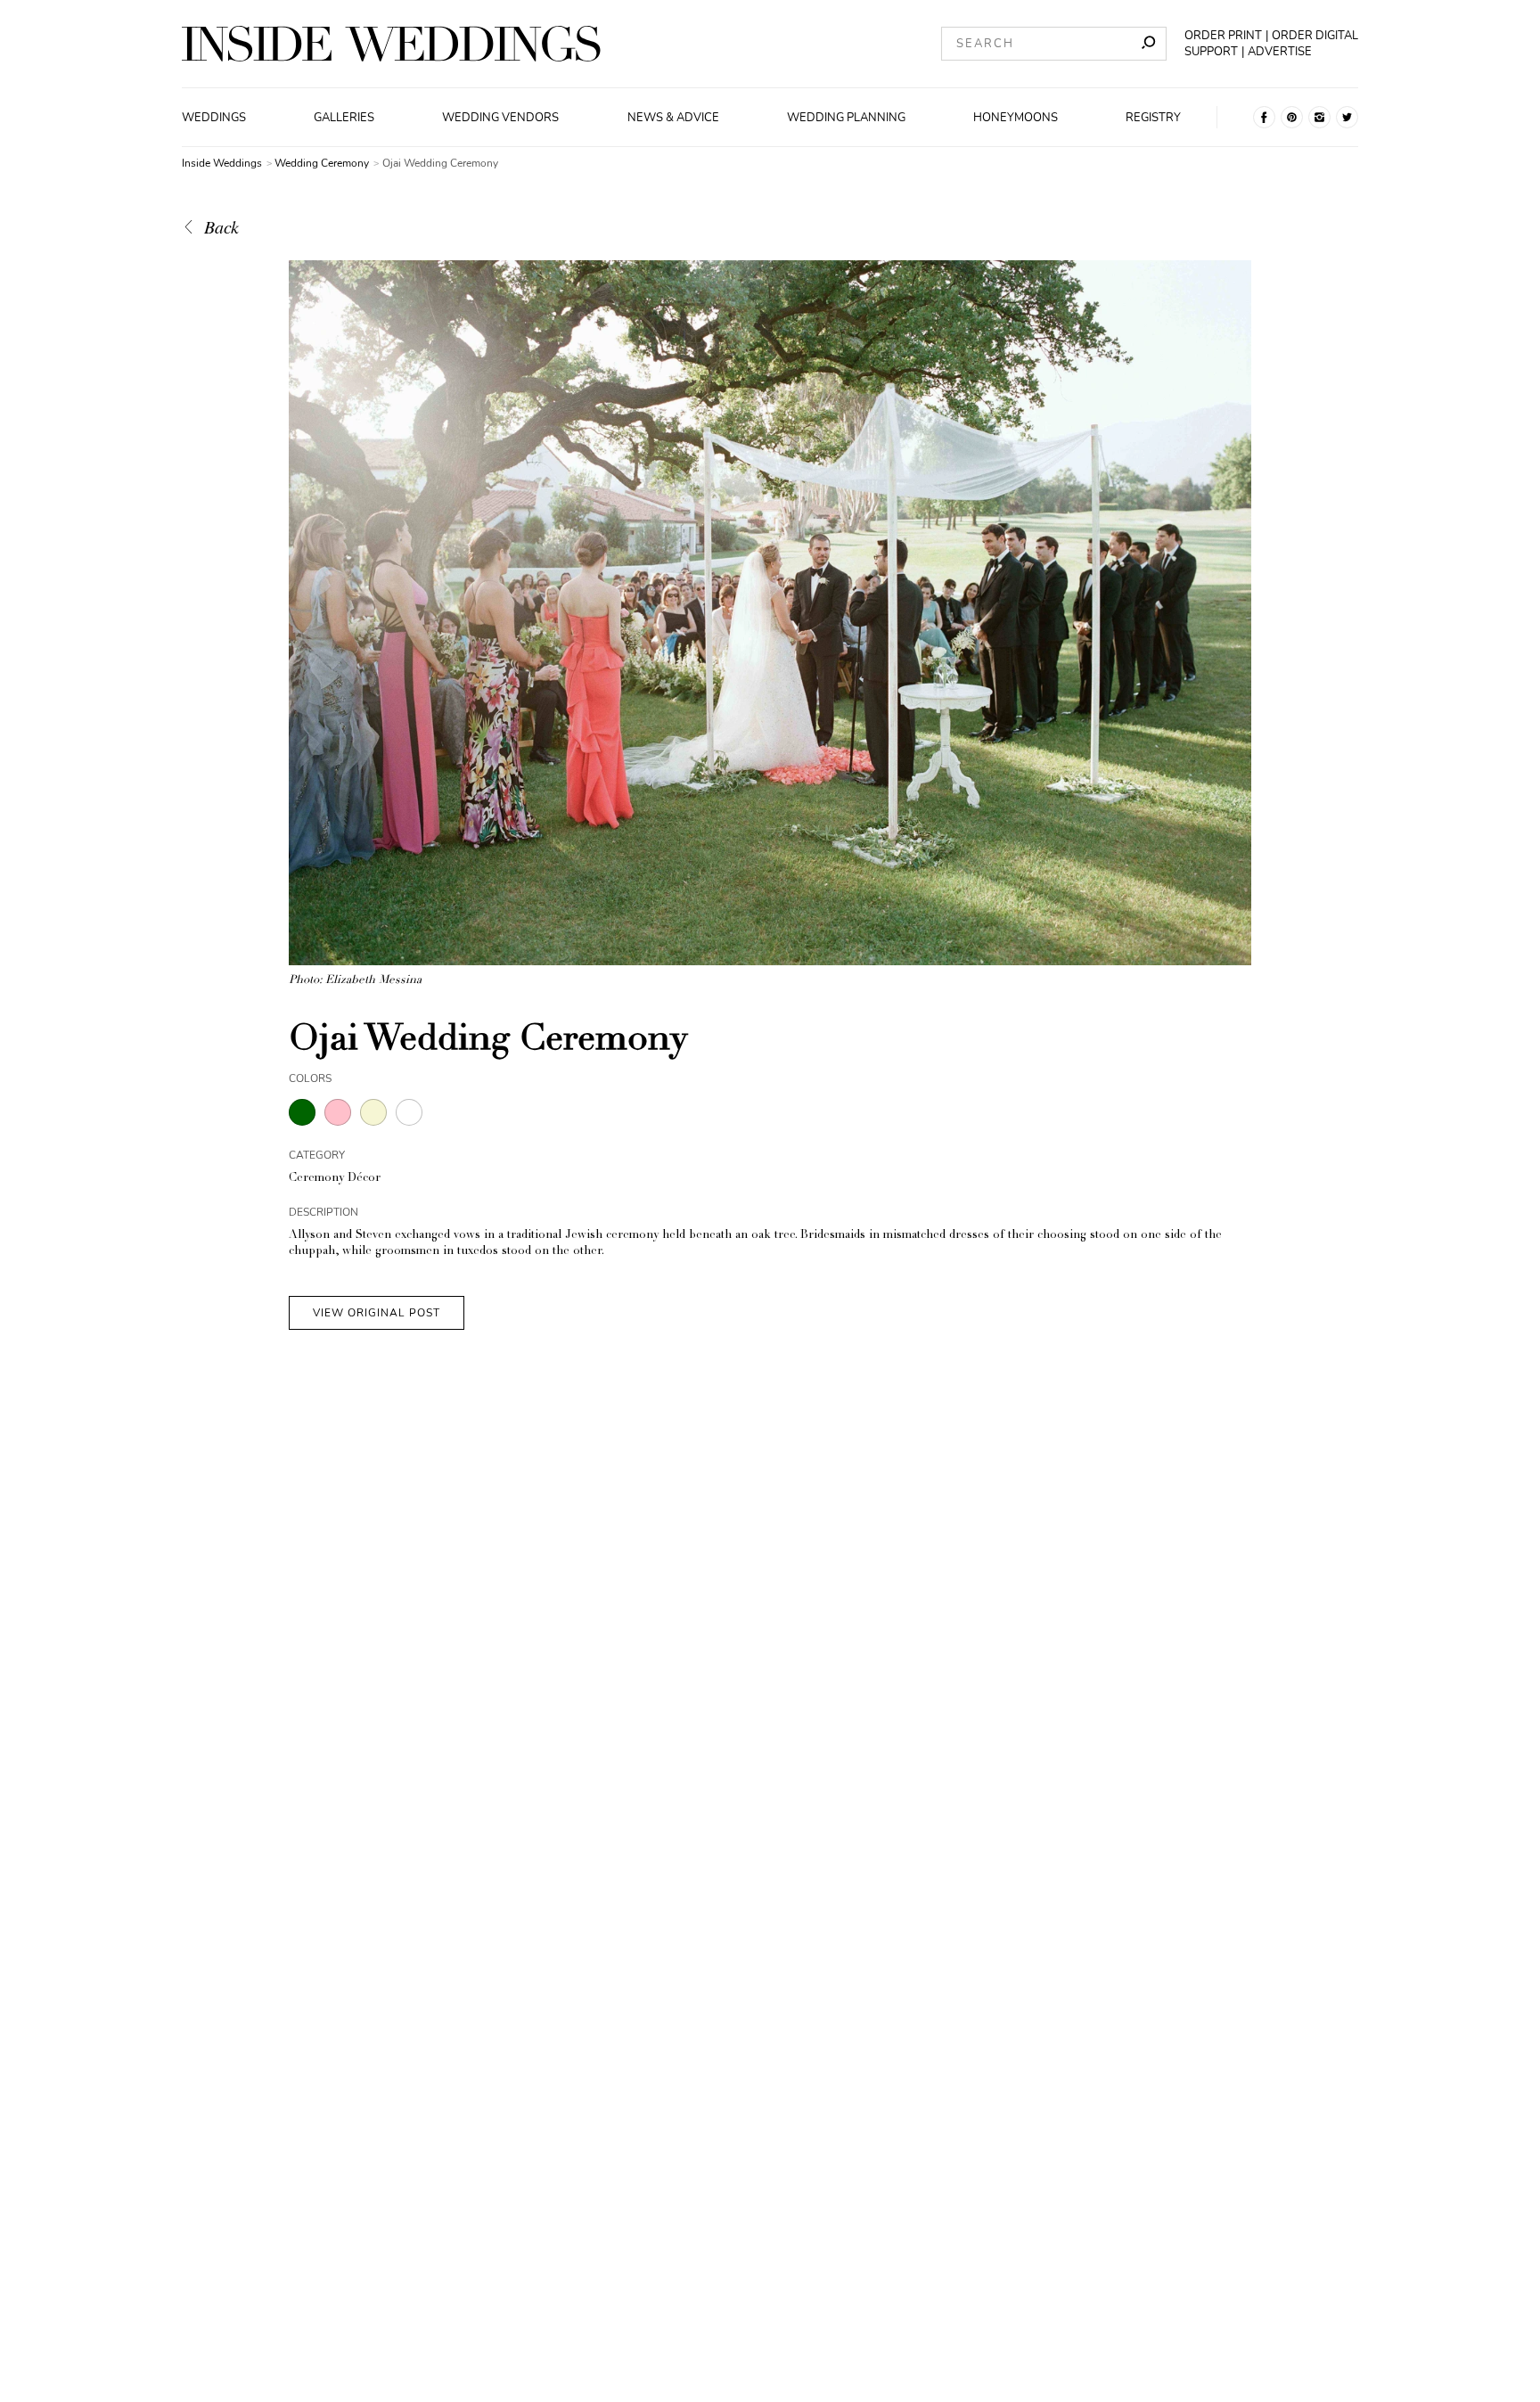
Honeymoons (1016, 118)
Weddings (214, 118)
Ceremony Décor (335, 1179)
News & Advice (673, 118)
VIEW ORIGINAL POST (377, 1313)
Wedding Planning (846, 118)
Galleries (344, 118)
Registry (1153, 118)
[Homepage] (391, 44)
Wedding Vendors (500, 118)
